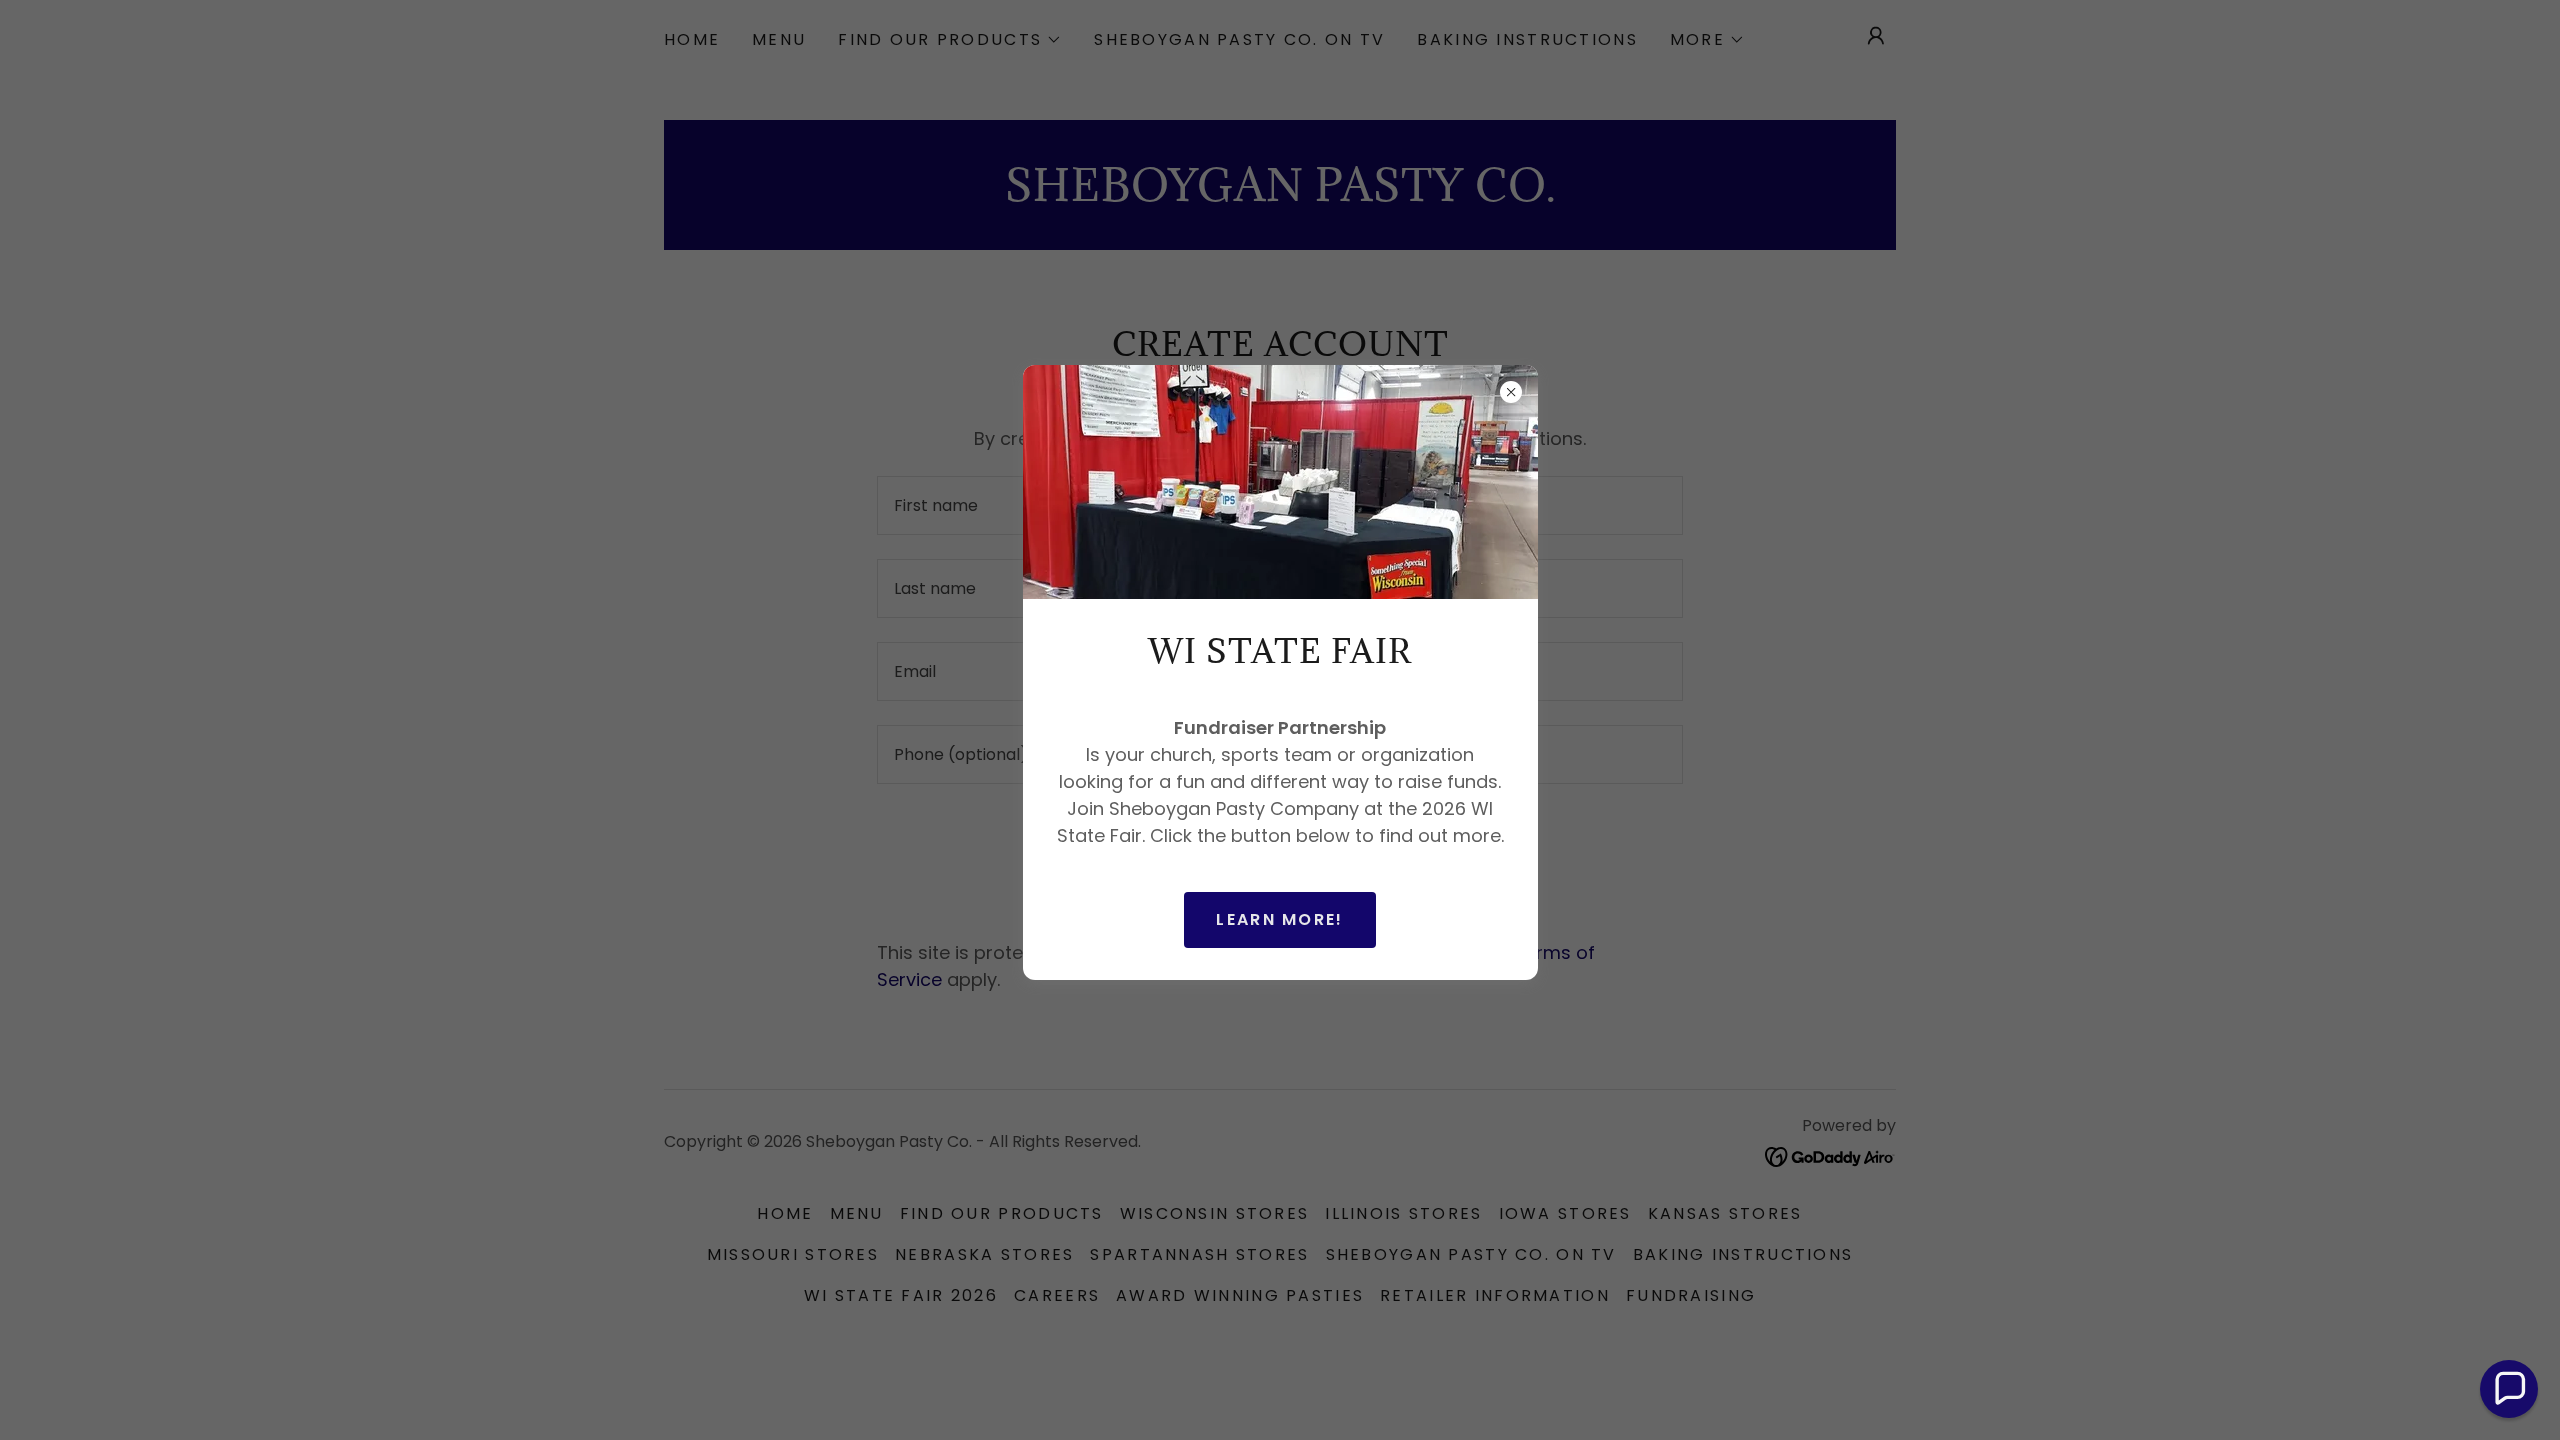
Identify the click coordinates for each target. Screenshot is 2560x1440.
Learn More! (1279, 919)
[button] (2509, 1389)
